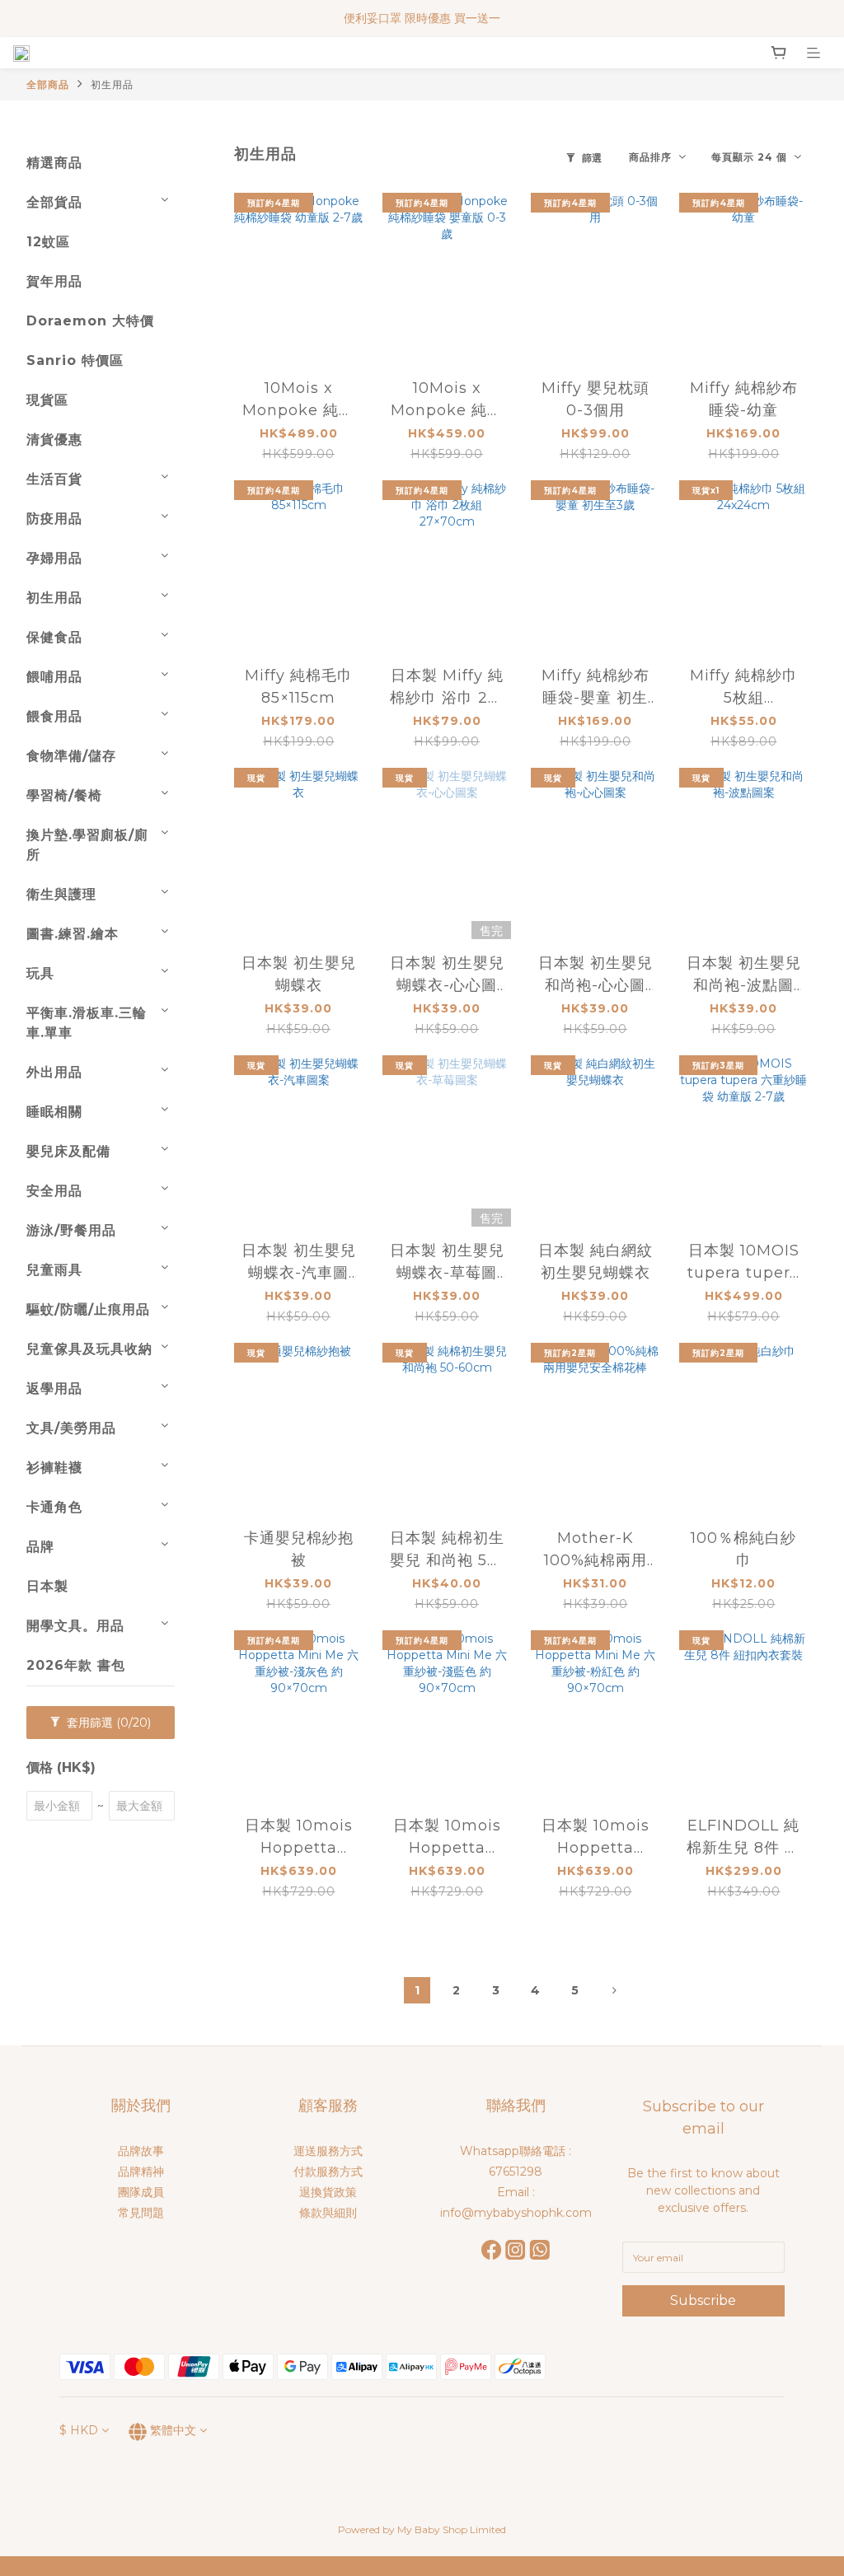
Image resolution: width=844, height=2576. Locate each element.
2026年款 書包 (76, 1665)
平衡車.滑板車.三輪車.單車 (87, 1023)
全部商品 (48, 84)
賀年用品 (54, 281)
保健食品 (54, 637)
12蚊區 (48, 242)
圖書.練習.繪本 (73, 934)
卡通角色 (54, 1507)
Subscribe (703, 2300)
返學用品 (54, 1389)
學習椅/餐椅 (64, 795)
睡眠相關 (54, 1112)
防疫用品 (54, 519)
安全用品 (54, 1191)
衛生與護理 (61, 894)
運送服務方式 (328, 2151)
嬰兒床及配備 (68, 1151)
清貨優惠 (54, 439)
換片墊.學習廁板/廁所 (87, 845)
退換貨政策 (328, 2192)
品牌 (40, 1547)
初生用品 (112, 84)
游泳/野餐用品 (71, 1230)
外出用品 (54, 1072)
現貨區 (47, 400)
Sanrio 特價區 (75, 360)
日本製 (47, 1586)
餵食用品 (54, 716)
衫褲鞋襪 (54, 1468)
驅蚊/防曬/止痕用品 (88, 1309)
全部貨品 (54, 202)
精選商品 (54, 163)
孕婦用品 (54, 558)
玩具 (40, 973)
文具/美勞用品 (71, 1428)
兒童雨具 (54, 1270)
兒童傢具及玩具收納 (89, 1349)
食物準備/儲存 (71, 756)
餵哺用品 (54, 677)
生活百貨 (54, 479)
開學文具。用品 (75, 1626)
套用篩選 (107, 1723)
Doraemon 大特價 (90, 321)
